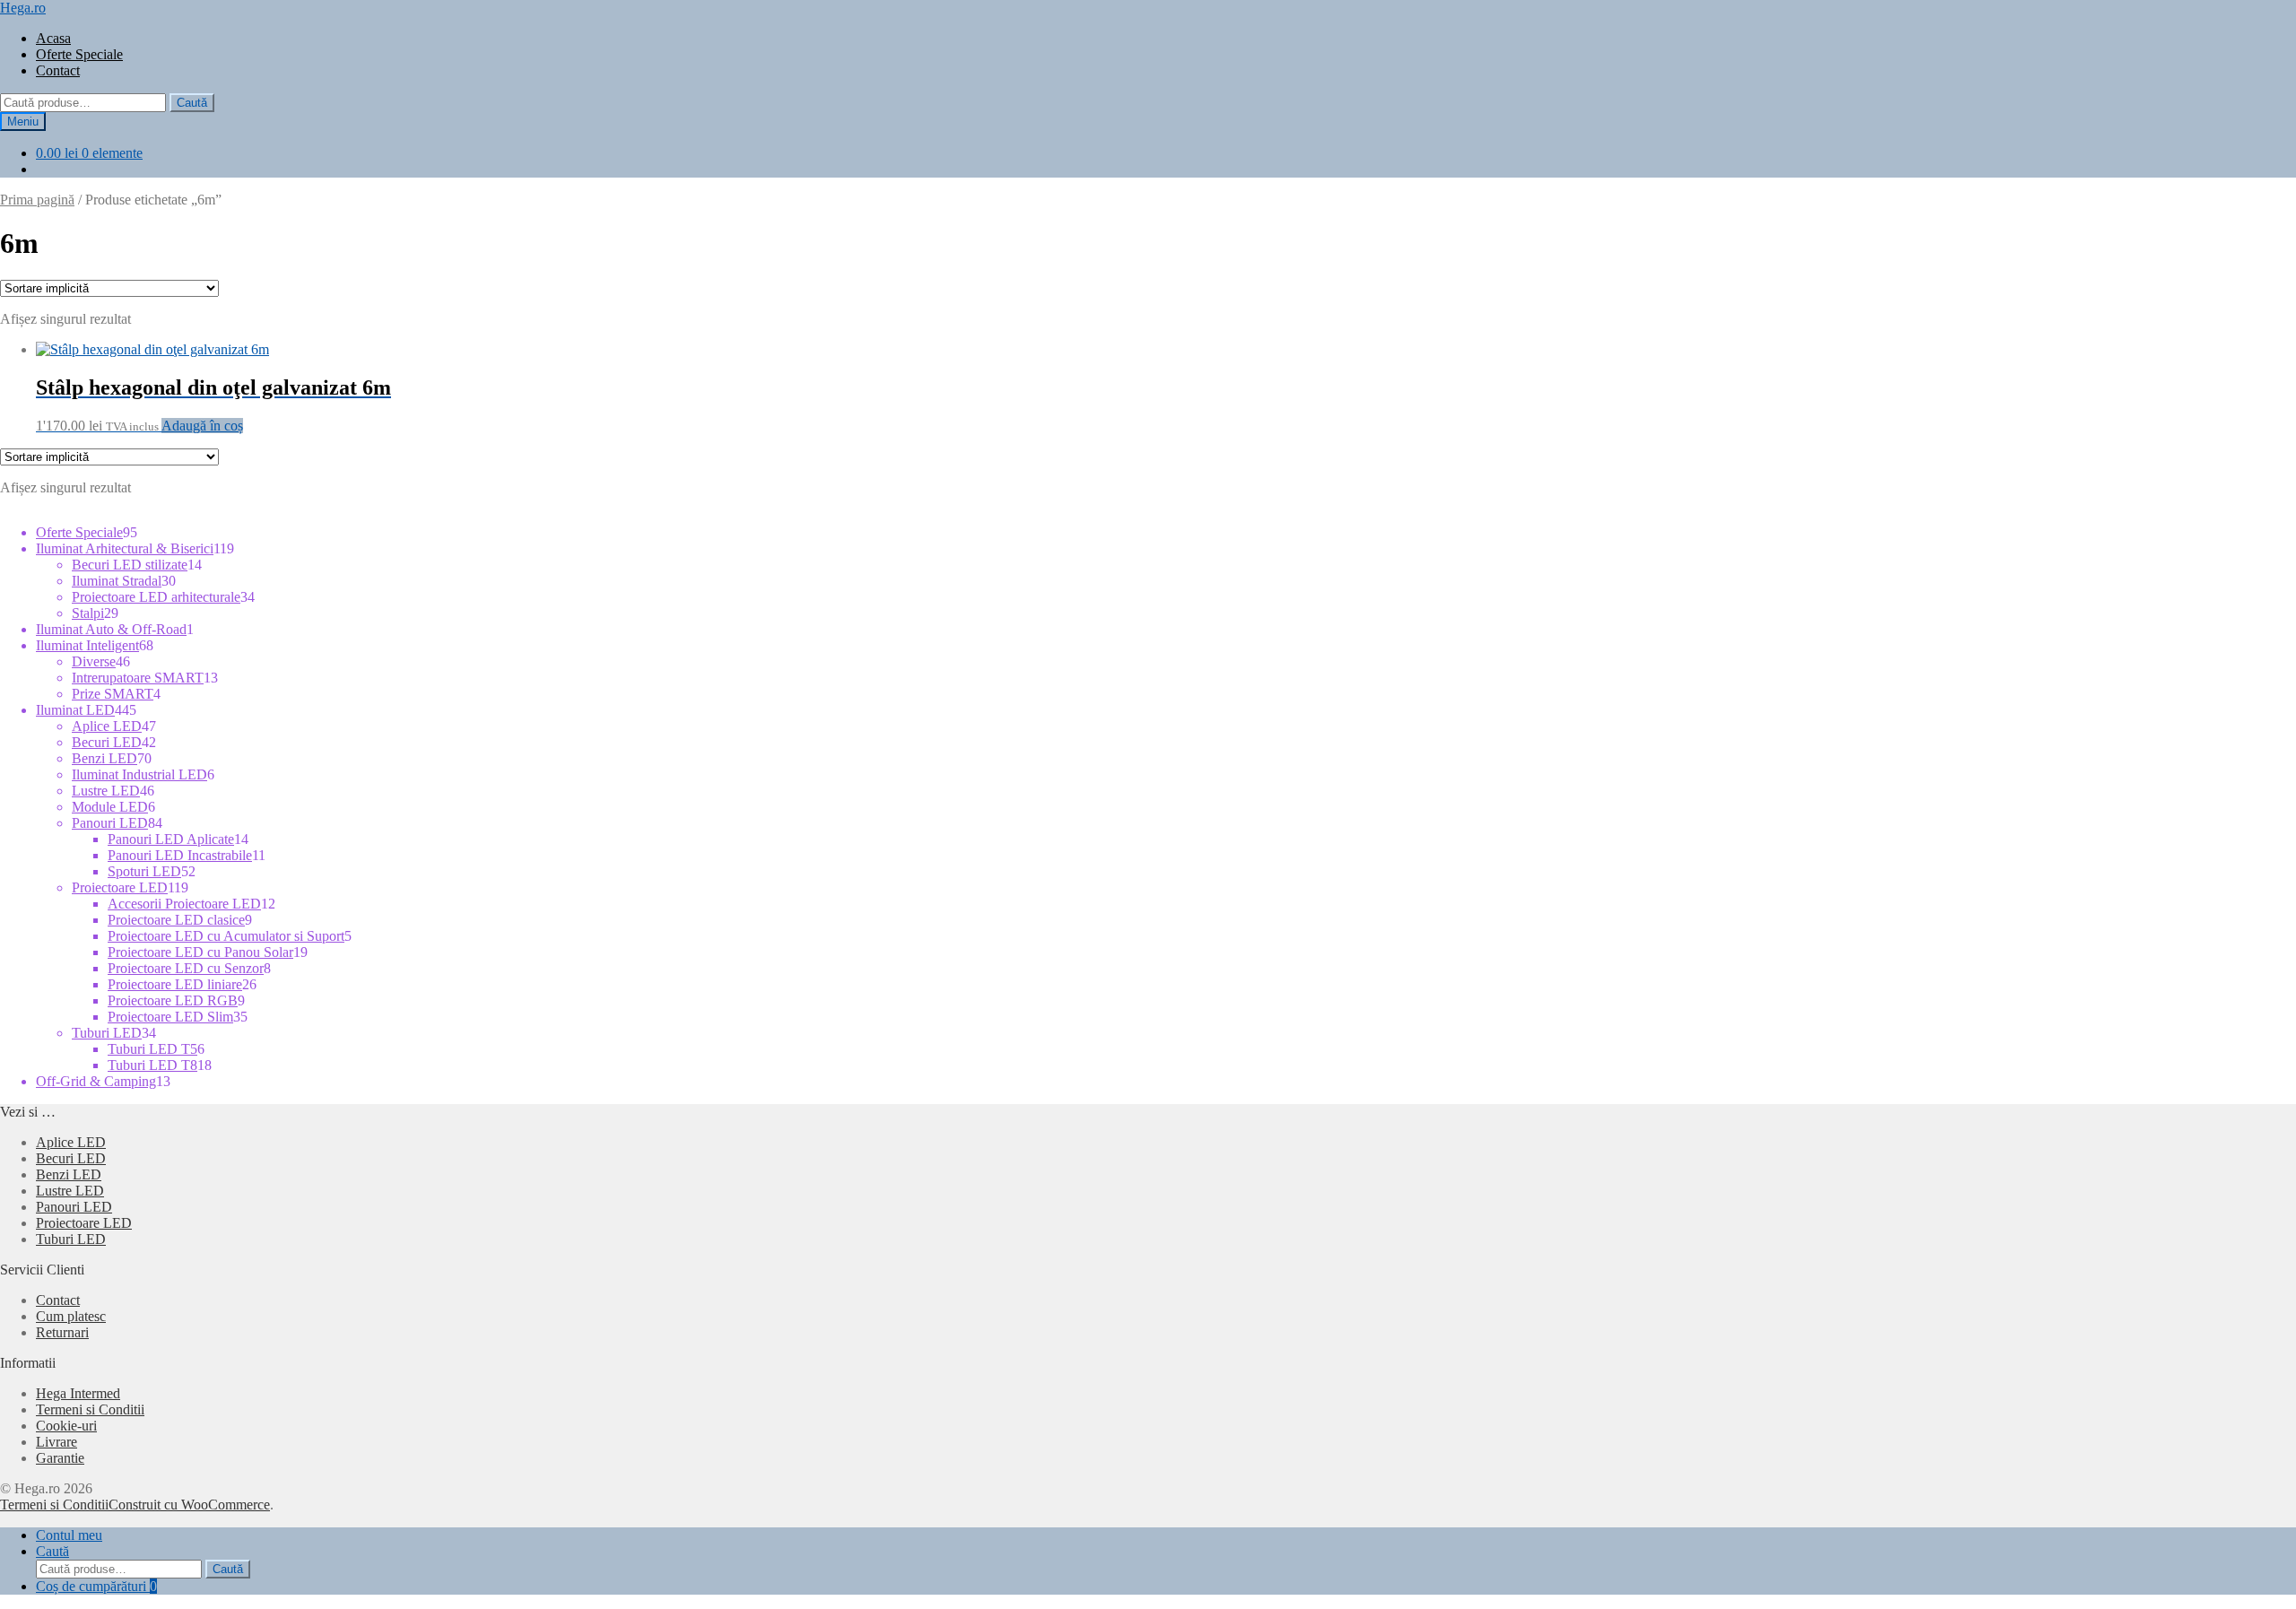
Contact (58, 70)
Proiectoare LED (84, 1223)
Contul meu (69, 1535)
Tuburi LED (71, 1239)
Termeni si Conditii (90, 1409)
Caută (192, 103)
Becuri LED (71, 1158)
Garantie (60, 1458)
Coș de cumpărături (96, 1586)
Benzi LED (69, 1174)
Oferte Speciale (79, 54)
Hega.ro (23, 8)
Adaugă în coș (202, 426)
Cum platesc (71, 1316)
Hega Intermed (78, 1393)
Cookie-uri (66, 1426)
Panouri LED (74, 1207)
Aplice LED (71, 1142)
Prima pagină (37, 200)
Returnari (62, 1332)
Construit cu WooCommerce (189, 1505)
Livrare (57, 1442)
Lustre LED (70, 1191)
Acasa (53, 38)
